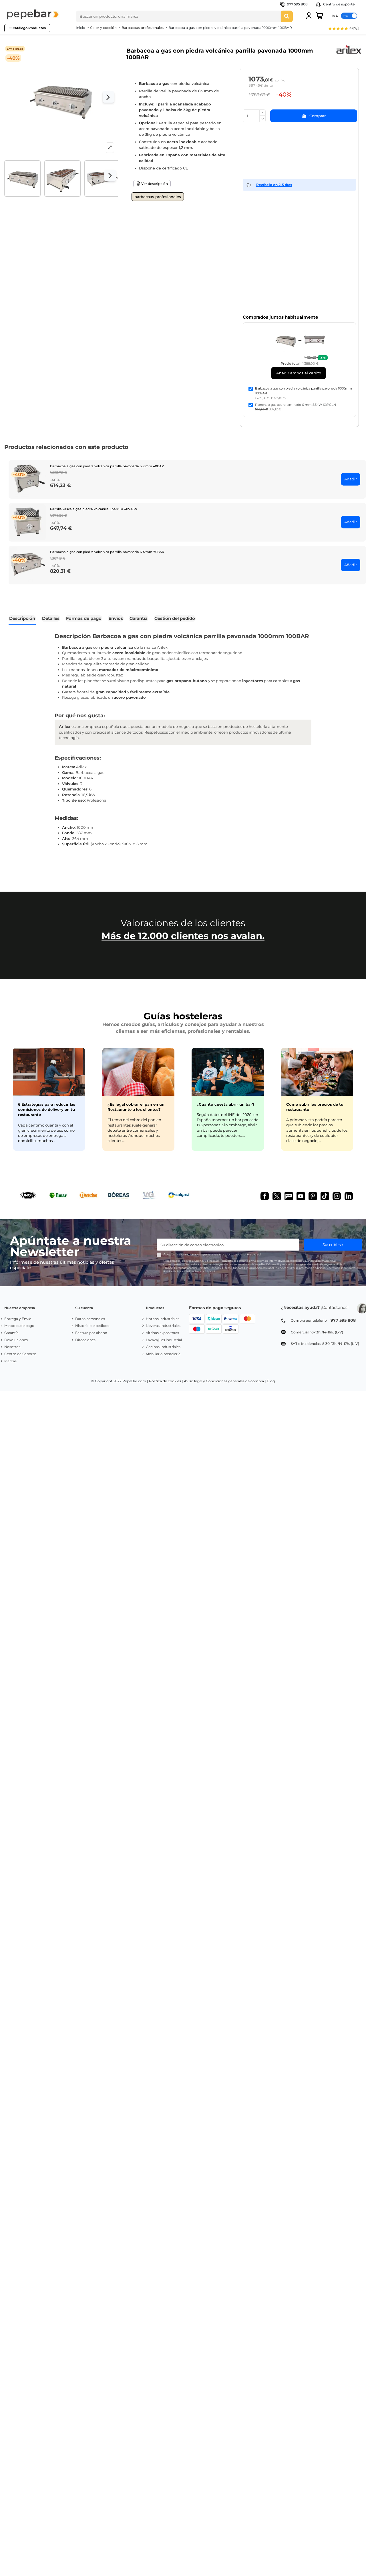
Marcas (10, 1361)
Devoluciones (16, 1340)
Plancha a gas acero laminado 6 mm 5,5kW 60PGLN (296, 405)
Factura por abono (91, 1333)
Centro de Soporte (20, 1354)
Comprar (318, 116)
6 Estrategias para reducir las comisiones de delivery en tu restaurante (47, 1109)
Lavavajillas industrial (164, 1340)
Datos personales (90, 1319)
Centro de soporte (338, 4)
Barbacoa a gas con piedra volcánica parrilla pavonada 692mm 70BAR (107, 552)
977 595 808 (297, 4)
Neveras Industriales (163, 1326)
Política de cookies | (166, 1381)
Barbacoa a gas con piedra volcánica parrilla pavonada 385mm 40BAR (107, 466)
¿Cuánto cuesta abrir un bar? (226, 1104)
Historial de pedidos (92, 1326)
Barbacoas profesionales (158, 197)
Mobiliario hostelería (163, 1354)
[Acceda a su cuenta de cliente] (309, 16)
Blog (271, 1381)
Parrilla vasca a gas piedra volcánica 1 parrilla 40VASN (94, 509)
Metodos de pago (19, 1326)
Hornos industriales (163, 1319)
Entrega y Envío (18, 1319)
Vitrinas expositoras (162, 1333)
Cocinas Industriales (163, 1347)
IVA (335, 16)
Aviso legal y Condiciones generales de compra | (225, 1381)
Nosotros (12, 1347)
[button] (343, 29)
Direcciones (85, 1340)
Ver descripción (154, 184)
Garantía (11, 1333)
